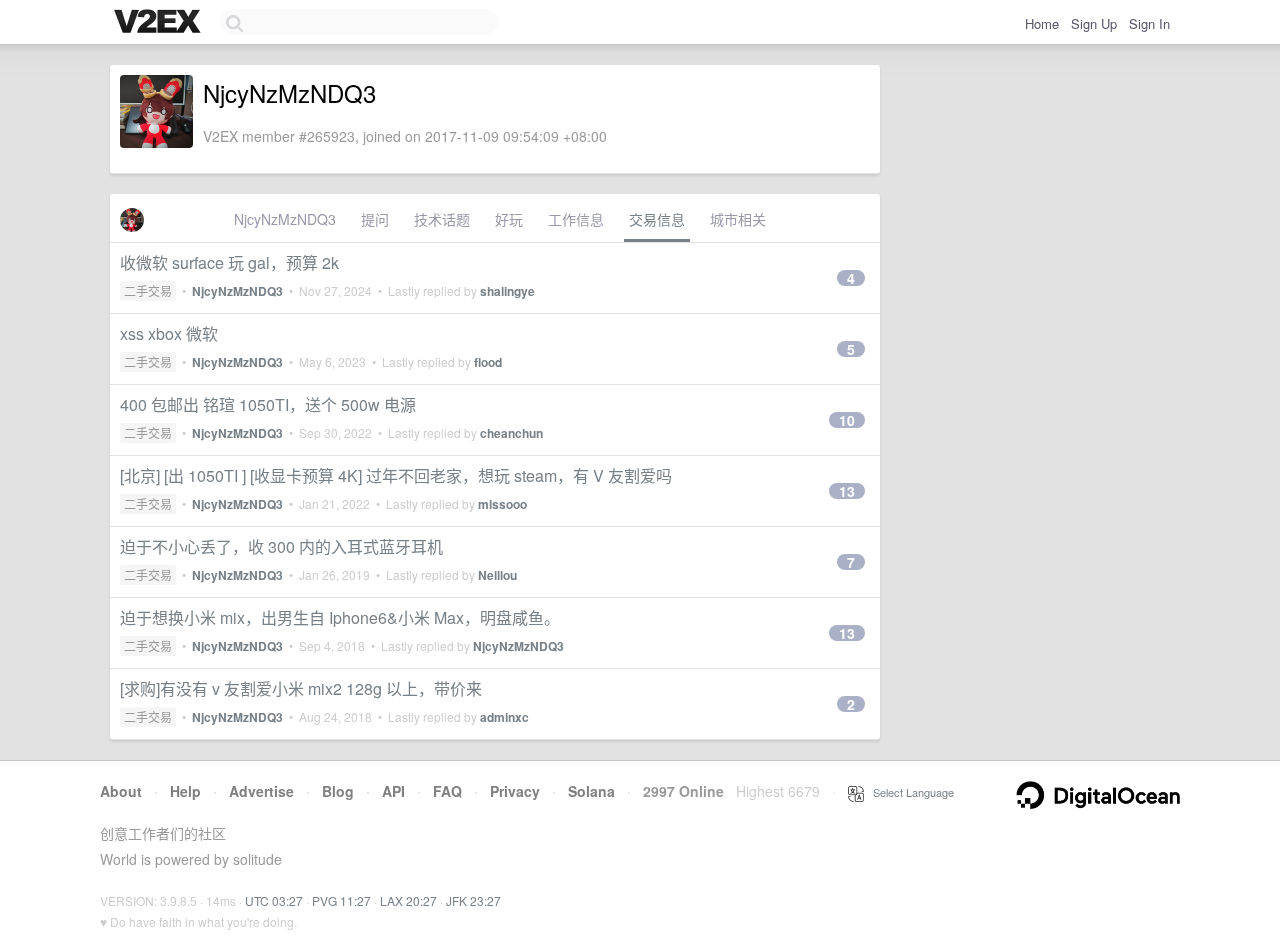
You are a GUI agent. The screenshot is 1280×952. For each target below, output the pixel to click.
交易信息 (657, 219)
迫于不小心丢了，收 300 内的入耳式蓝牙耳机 (281, 546)
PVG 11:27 (341, 900)
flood (488, 362)
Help (185, 791)
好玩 (509, 219)
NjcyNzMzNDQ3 (285, 219)
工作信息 (576, 219)
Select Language (909, 792)
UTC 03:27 (274, 900)
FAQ (447, 791)
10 (847, 420)
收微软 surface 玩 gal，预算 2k (229, 262)
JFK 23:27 (473, 900)
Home (1042, 23)
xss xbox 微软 (169, 333)
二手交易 (148, 290)
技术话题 (442, 219)
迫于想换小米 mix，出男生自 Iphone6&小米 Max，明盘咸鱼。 (340, 617)
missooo (502, 504)
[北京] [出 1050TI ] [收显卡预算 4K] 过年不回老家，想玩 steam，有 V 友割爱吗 (396, 475)
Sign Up (1094, 23)
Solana (591, 791)
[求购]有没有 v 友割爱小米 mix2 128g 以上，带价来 (301, 688)
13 (847, 491)
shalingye (507, 291)
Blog (338, 791)
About (121, 791)
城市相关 (738, 219)
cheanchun (511, 433)
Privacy (515, 791)
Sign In (1149, 23)
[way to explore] (160, 23)
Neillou (497, 575)
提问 (375, 219)
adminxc (504, 717)
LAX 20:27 (408, 900)
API (393, 791)
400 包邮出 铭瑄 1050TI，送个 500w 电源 (268, 404)
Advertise (261, 791)
